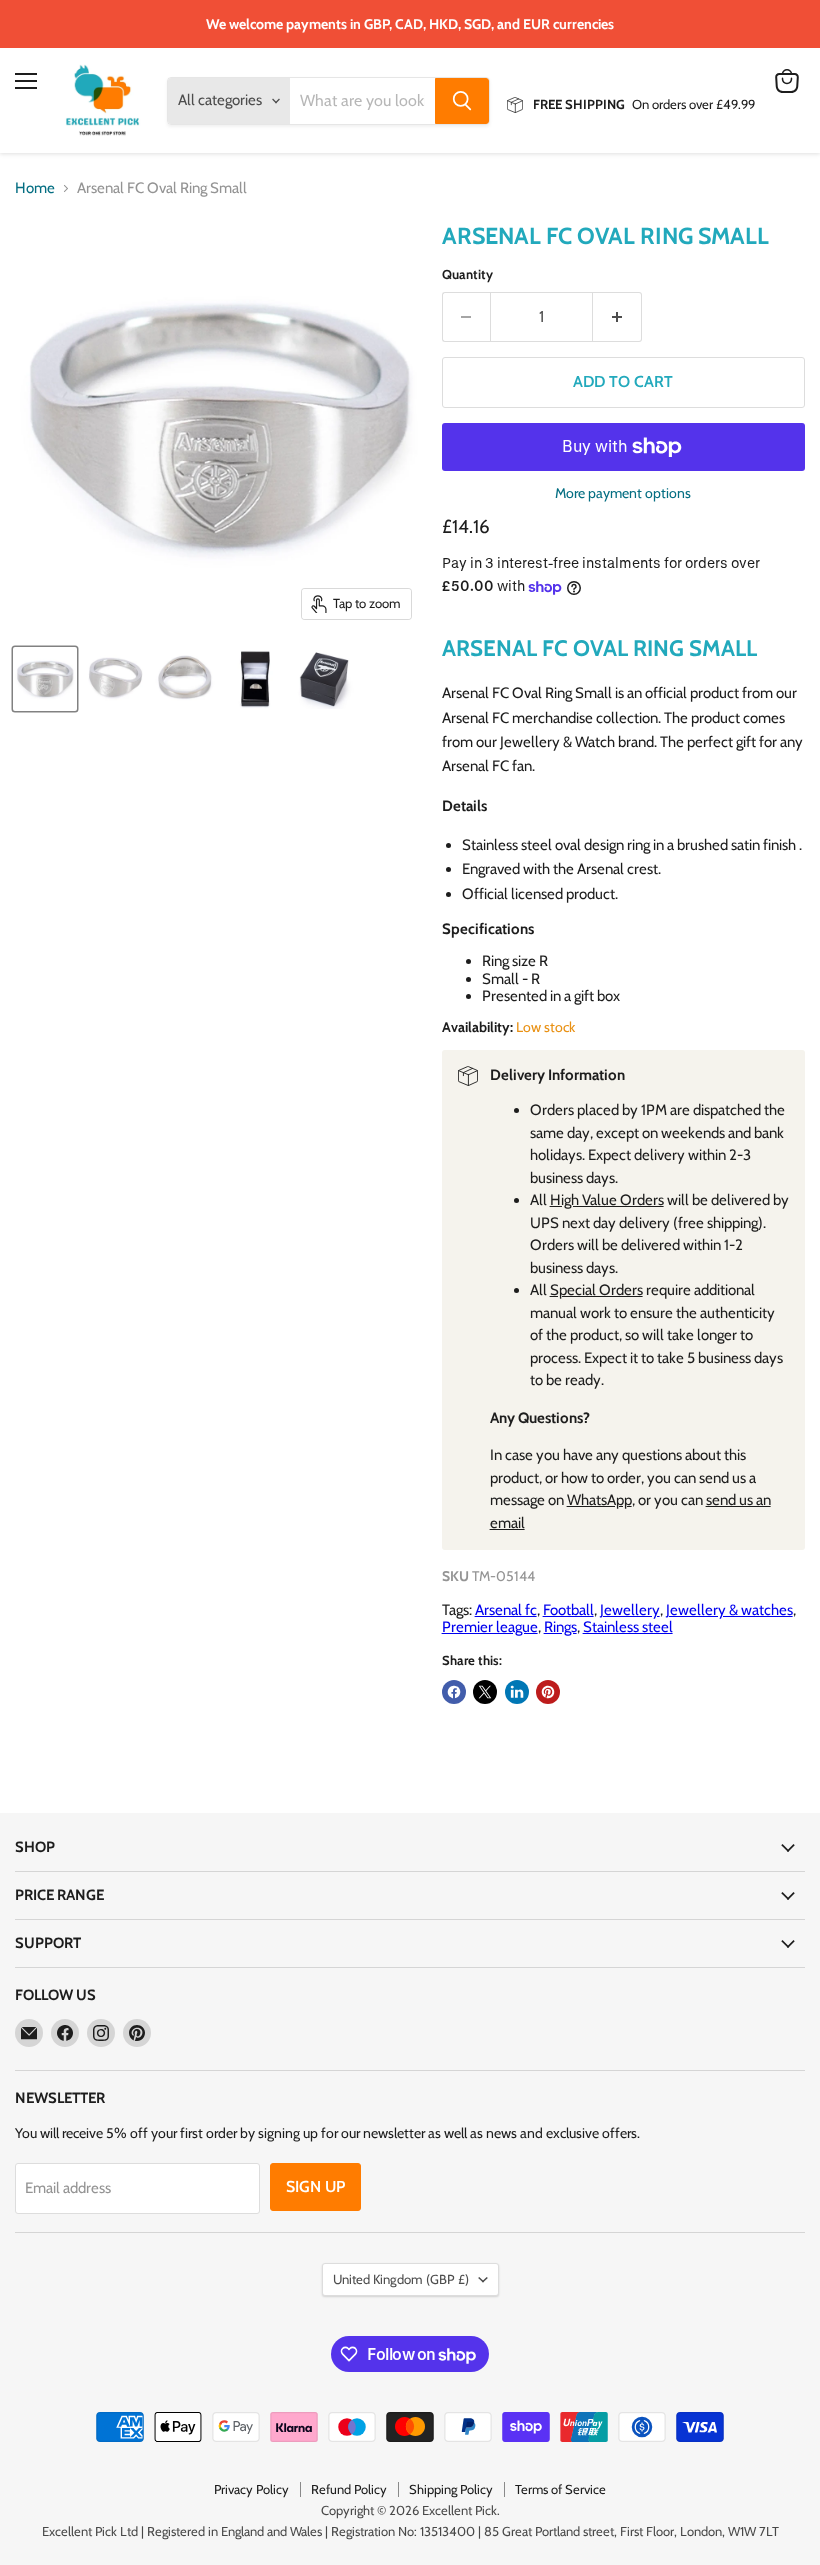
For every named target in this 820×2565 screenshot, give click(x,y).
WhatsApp (599, 1500)
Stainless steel (628, 1627)
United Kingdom (401, 2279)
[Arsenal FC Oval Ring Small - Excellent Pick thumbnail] (45, 679)
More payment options (623, 493)
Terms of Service (560, 2489)
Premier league (490, 1627)
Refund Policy (349, 2489)
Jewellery (630, 1610)
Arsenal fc (506, 1610)
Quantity (467, 274)
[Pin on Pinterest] (548, 1692)
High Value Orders (607, 1200)
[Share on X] (485, 1692)
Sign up (315, 2186)
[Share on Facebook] (454, 1692)
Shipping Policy (451, 2489)
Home (35, 188)
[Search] (462, 101)
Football (568, 1610)
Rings (560, 1627)
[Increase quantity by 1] (617, 317)
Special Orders (596, 1290)
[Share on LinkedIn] (517, 1692)
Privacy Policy (251, 2489)
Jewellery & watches (729, 1610)
